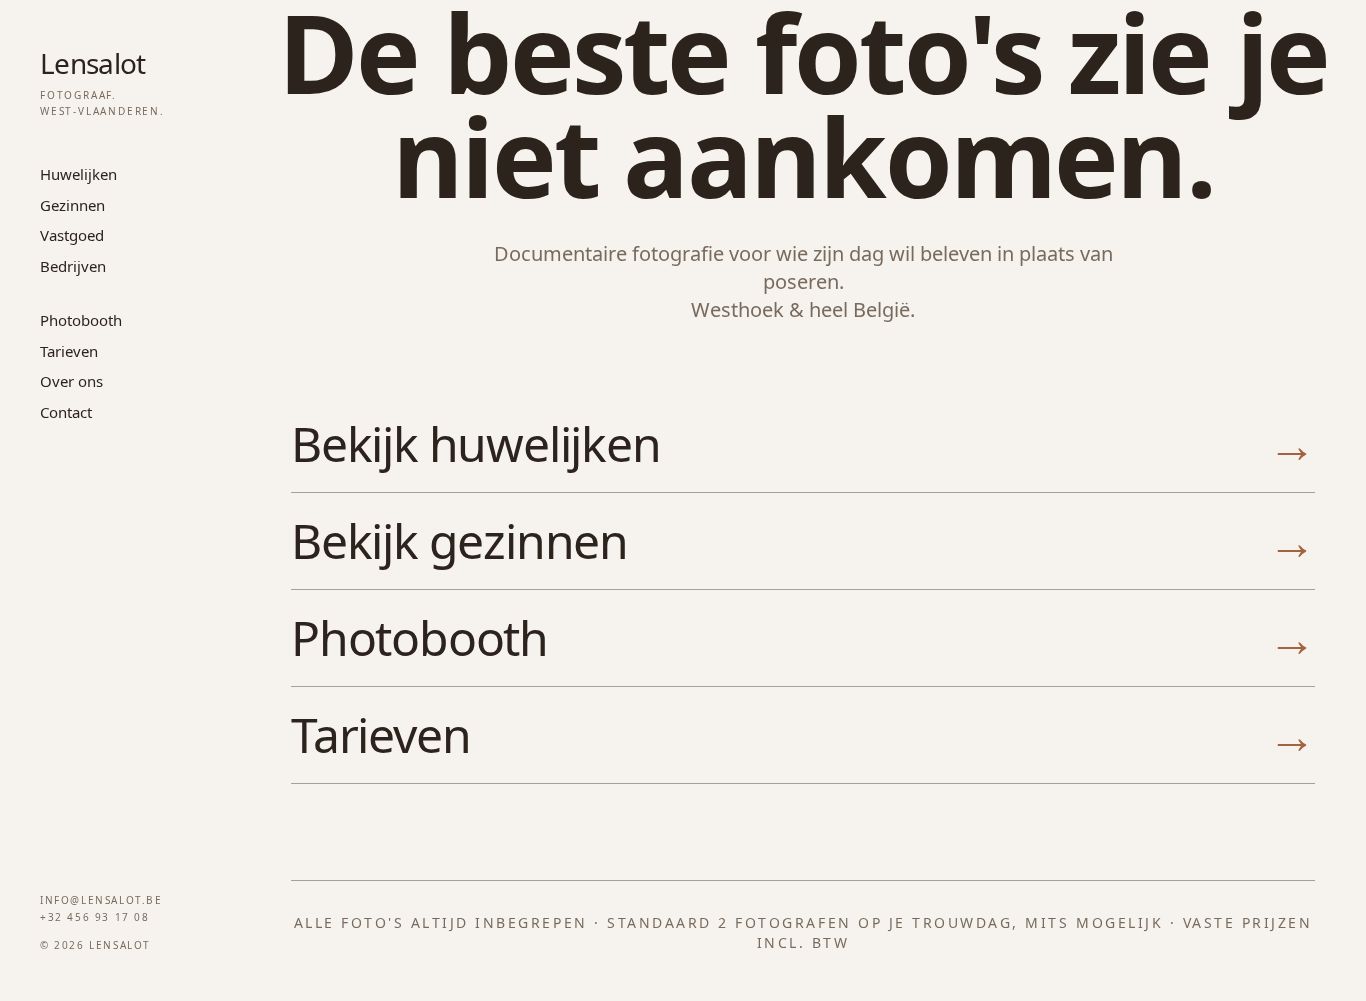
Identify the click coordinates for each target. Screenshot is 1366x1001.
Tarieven (69, 351)
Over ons (71, 381)
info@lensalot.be (101, 900)
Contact (66, 412)
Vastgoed (72, 235)
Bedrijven (73, 266)
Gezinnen (72, 205)
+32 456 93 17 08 (95, 917)
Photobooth (81, 320)
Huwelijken (78, 174)
